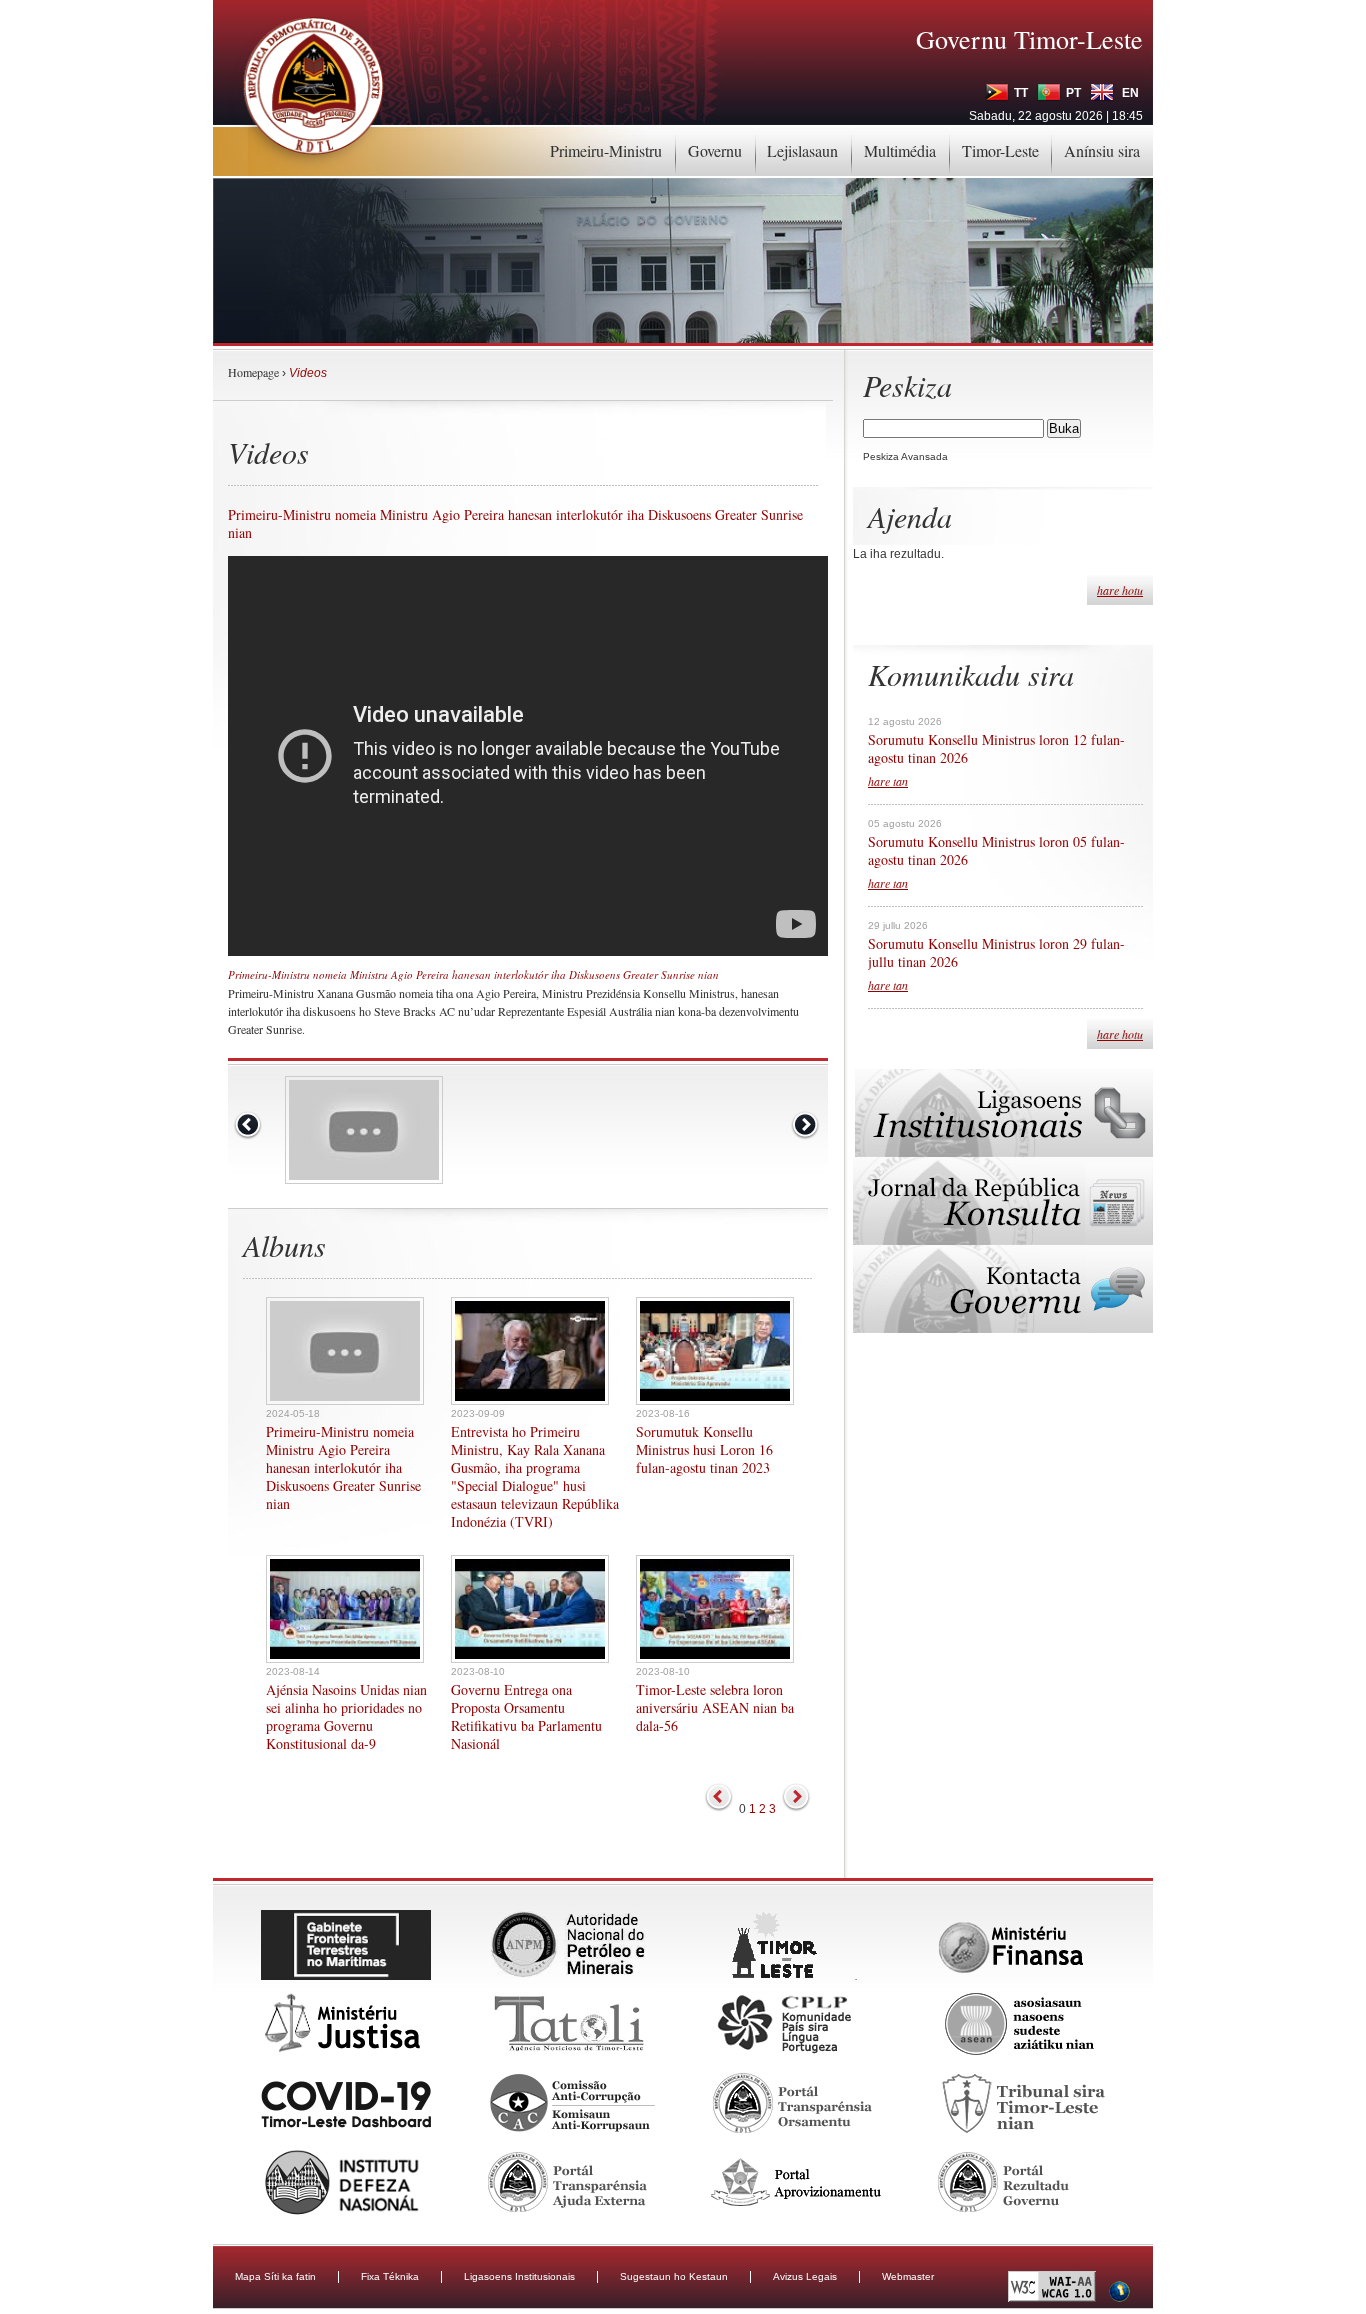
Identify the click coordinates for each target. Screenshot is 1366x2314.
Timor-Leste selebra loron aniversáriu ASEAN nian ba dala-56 (715, 1708)
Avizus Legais (805, 2276)
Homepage (253, 372)
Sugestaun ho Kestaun (674, 2276)
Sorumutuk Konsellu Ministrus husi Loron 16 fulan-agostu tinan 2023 (704, 1450)
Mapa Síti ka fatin (275, 2276)
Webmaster (908, 2276)
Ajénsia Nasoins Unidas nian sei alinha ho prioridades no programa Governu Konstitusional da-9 (346, 1717)
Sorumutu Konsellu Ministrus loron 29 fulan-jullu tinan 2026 (996, 953)
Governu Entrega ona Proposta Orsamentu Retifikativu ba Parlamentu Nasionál (526, 1717)
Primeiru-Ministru (606, 150)
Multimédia (900, 150)
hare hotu (1120, 590)
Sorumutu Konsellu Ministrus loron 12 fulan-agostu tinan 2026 (996, 749)
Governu (715, 150)
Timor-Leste (1000, 150)
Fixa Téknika (390, 2276)
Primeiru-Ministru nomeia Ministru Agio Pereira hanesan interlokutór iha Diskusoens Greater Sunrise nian (343, 1468)
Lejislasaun (802, 150)
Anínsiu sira (1102, 150)
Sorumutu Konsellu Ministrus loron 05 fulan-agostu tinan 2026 (996, 851)
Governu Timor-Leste (1029, 39)
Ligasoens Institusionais (519, 2276)
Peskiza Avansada (905, 456)
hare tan (888, 781)
